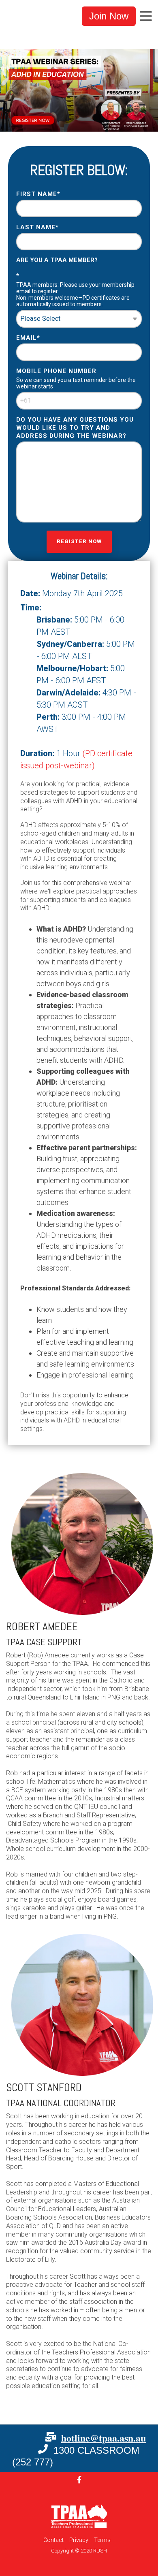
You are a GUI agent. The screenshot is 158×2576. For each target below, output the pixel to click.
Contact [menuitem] (53, 2540)
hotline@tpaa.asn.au (104, 2438)
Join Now (109, 16)
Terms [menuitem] (102, 2540)
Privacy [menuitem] (79, 2540)
